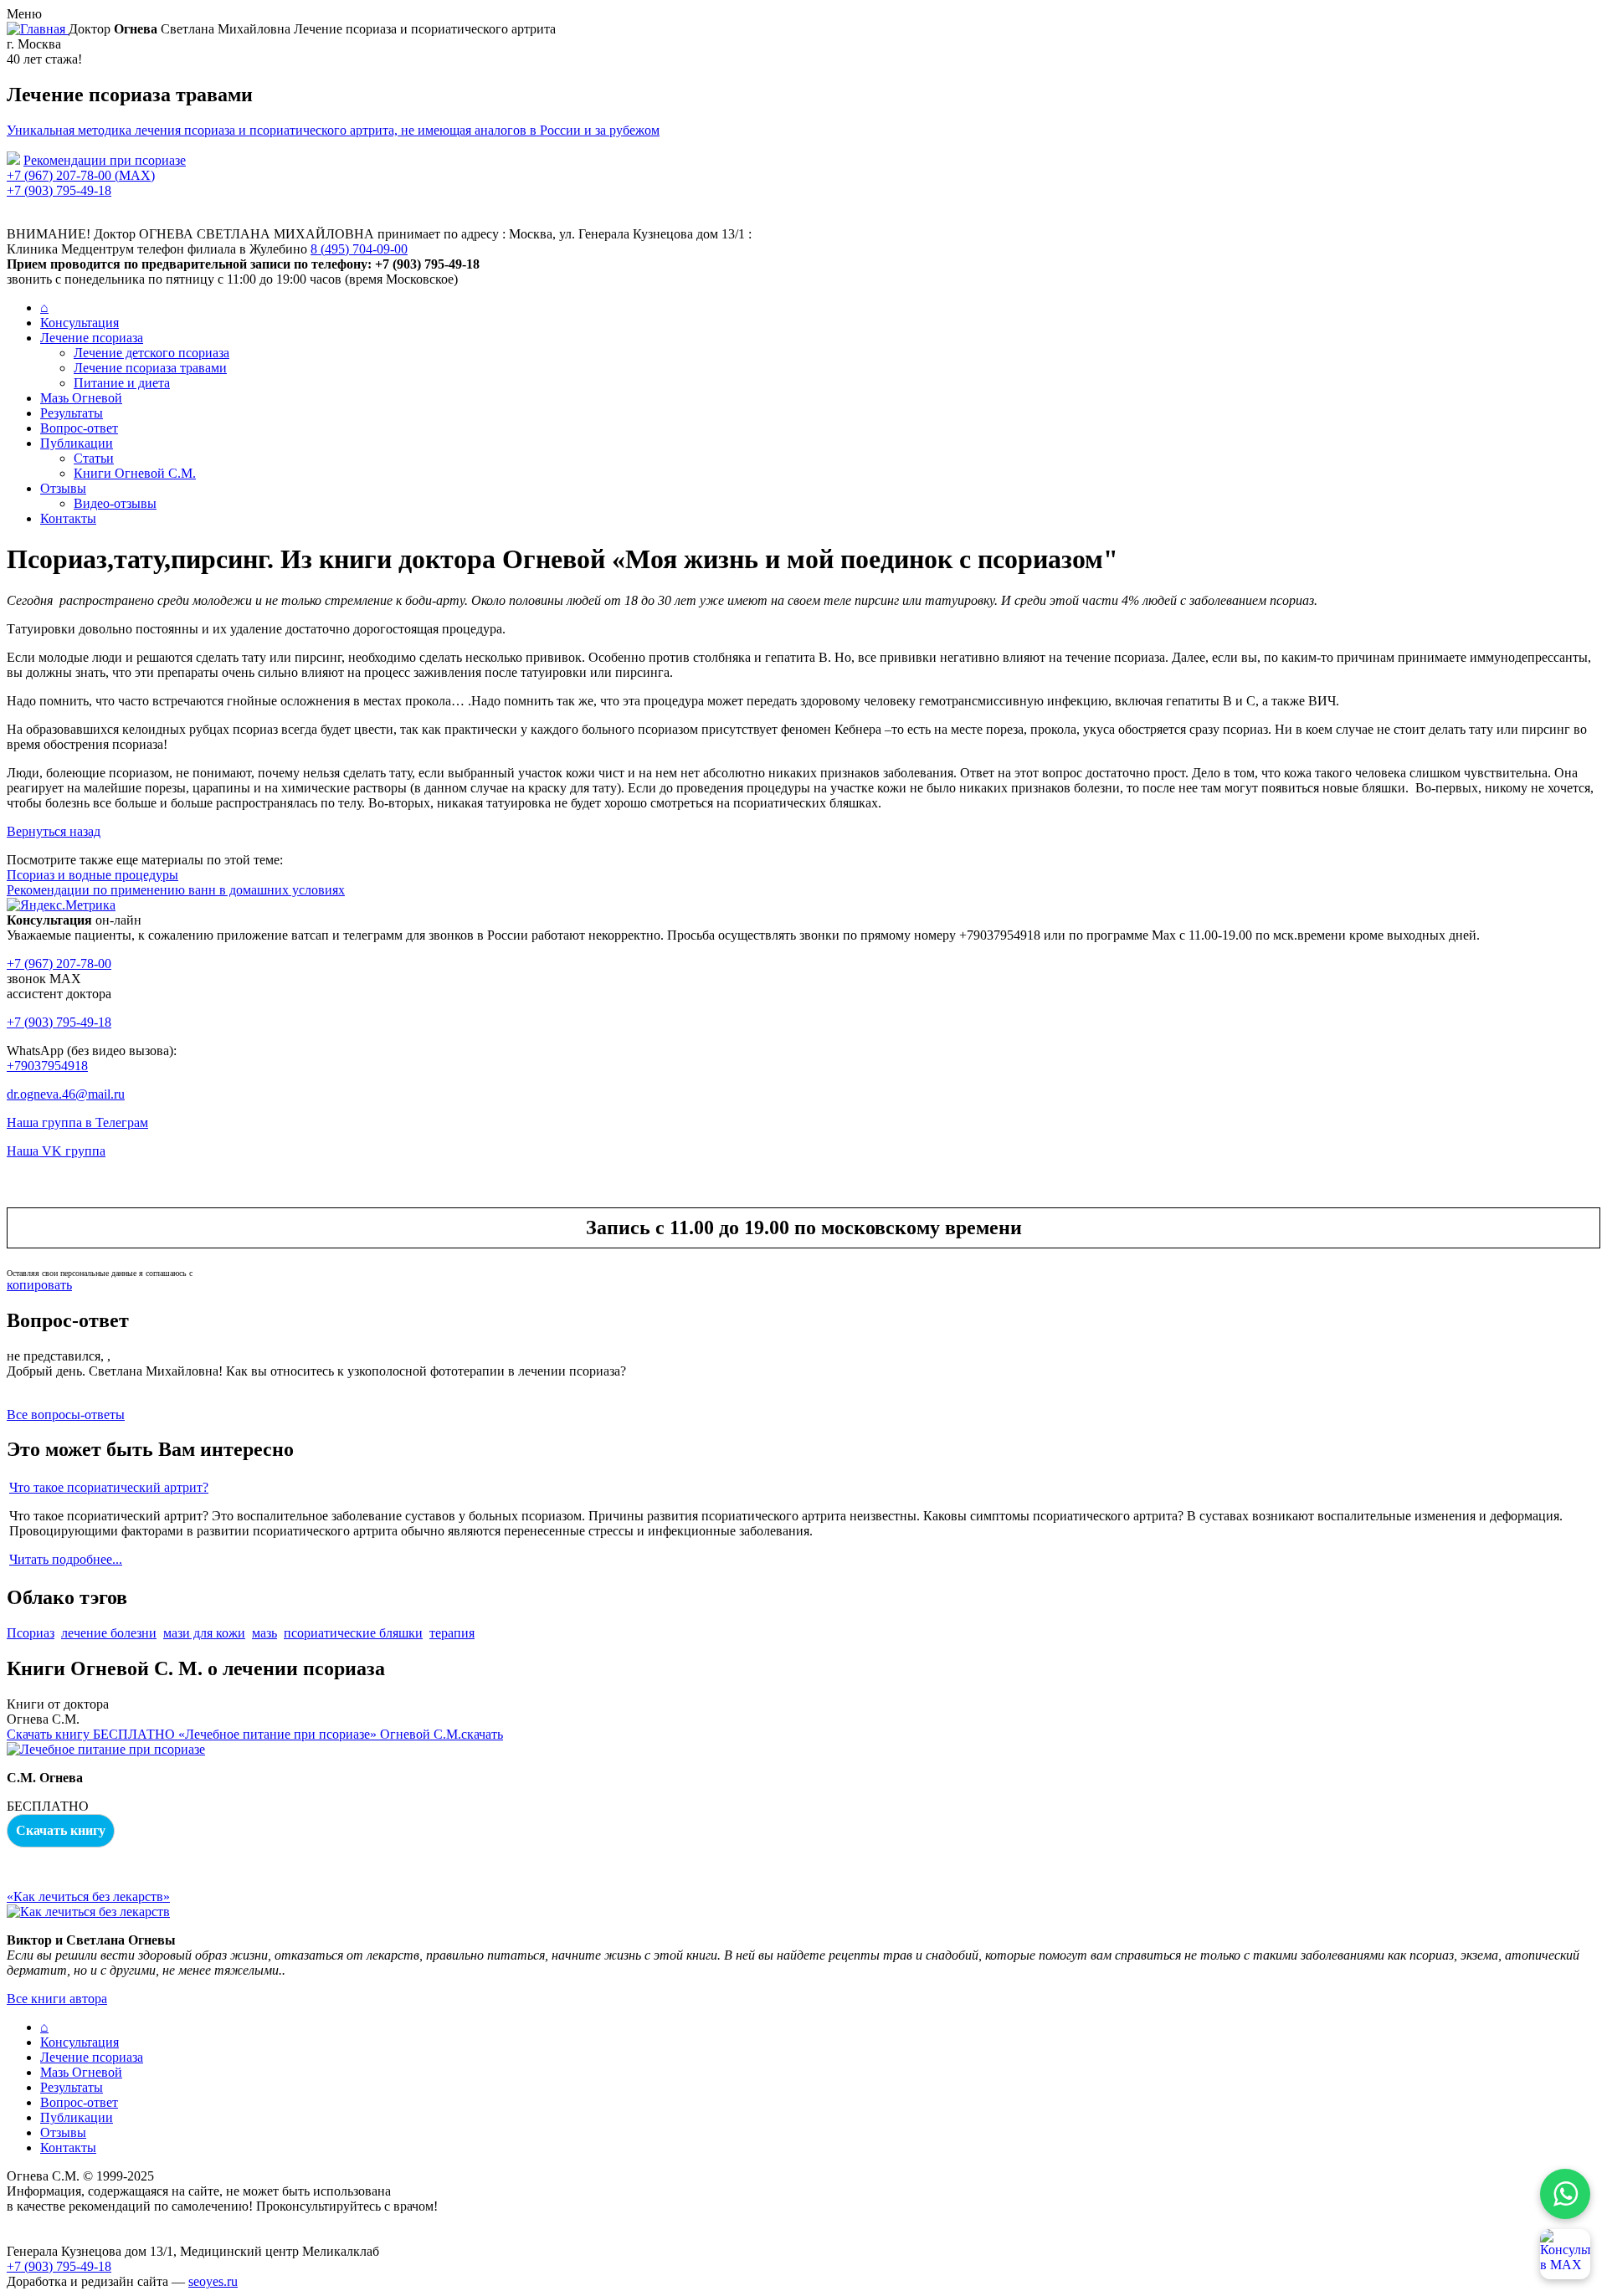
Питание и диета (122, 383)
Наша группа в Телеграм (77, 1122)
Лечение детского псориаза (151, 353)
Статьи (94, 458)
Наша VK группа (56, 1151)
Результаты (72, 413)
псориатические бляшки (353, 1633)
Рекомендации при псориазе (105, 160)
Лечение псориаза (92, 338)
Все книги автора (57, 1999)
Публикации (77, 443)
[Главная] (38, 29)
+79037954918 (47, 1066)
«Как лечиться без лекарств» (88, 1896)
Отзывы (63, 488)
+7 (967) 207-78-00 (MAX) (81, 175)
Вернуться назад (54, 831)
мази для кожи (204, 1633)
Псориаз (31, 1633)
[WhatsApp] (1565, 2194)
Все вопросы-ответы (66, 1414)
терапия (452, 1633)
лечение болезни (109, 1633)
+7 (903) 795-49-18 (59, 190)
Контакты (68, 518)
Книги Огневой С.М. (135, 473)
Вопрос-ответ (79, 428)
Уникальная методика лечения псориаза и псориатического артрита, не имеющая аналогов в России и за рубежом (333, 130)
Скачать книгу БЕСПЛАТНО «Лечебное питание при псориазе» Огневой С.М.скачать (255, 1734)
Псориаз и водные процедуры (92, 875)
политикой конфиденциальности (250, 1273)
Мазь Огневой (81, 398)
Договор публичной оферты (87, 2236)
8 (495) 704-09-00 (359, 249)
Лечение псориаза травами (150, 368)
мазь (264, 1633)
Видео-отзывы (115, 503)
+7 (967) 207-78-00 (59, 963)
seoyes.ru (213, 2281)
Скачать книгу (61, 1830)
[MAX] (1565, 2254)
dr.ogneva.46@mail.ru (66, 1094)
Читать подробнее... (66, 1559)
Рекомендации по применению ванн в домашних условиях (176, 890)
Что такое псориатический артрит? (109, 1487)
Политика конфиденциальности (98, 2221)
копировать (39, 1285)
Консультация (80, 323)
